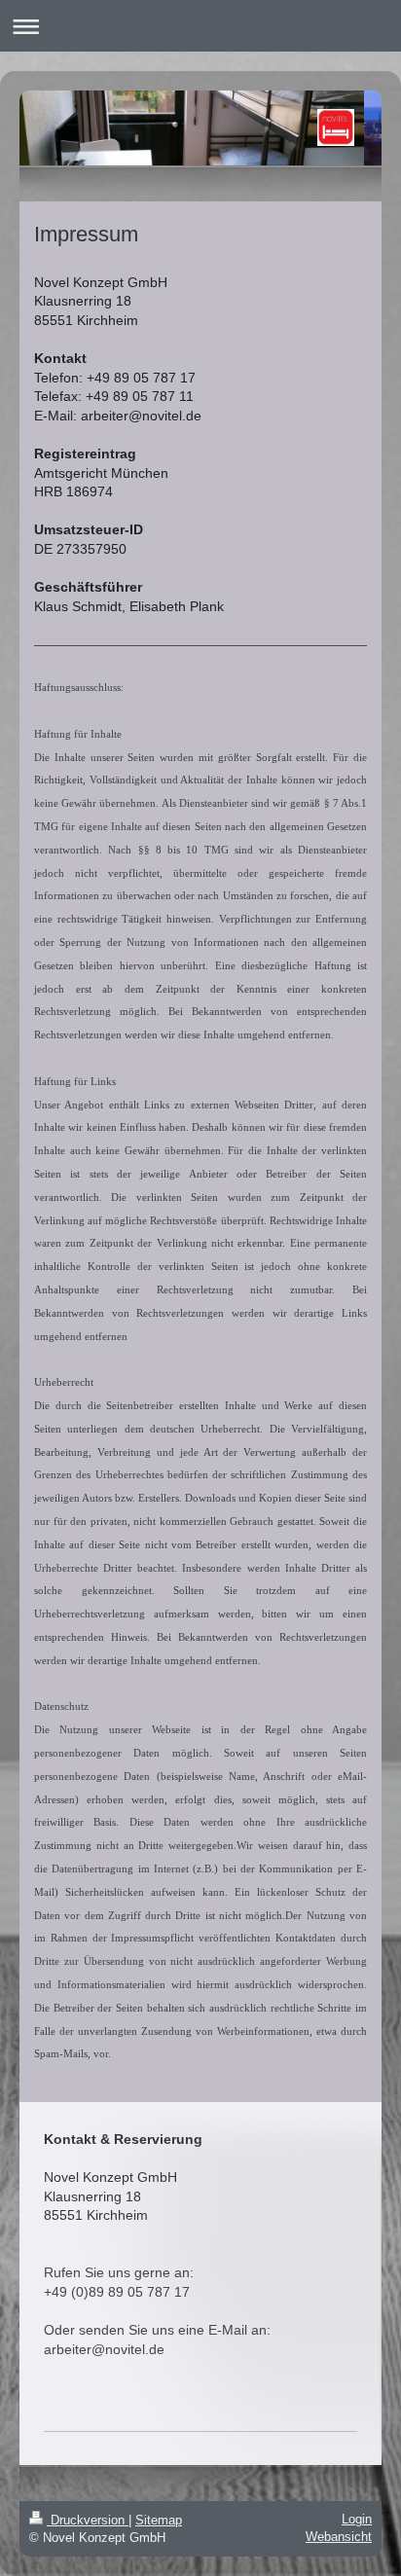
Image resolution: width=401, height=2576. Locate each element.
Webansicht (339, 2537)
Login (357, 2519)
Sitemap (159, 2520)
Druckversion (88, 2520)
